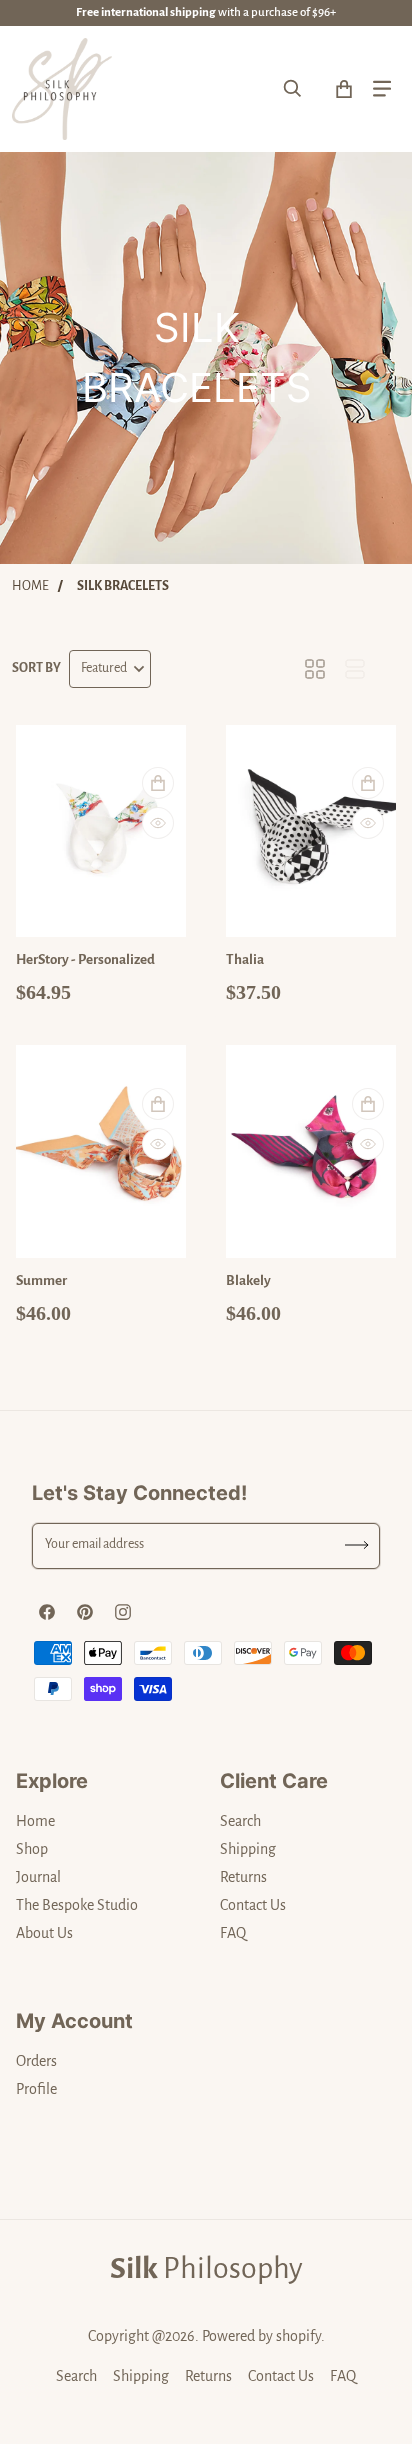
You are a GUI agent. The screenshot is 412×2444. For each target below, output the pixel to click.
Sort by (36, 668)
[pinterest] (85, 1612)
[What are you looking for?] (293, 89)
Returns (243, 1877)
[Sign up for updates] (357, 1545)
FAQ (233, 1933)
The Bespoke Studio (77, 1905)
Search (240, 1821)
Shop (32, 1849)
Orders (36, 2061)
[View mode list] (355, 669)
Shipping (248, 1849)
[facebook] (47, 1612)
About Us (44, 1933)
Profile (36, 2089)
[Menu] (382, 89)
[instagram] (123, 1612)
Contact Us (253, 1905)
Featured (104, 668)
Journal (38, 1877)
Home (30, 586)
